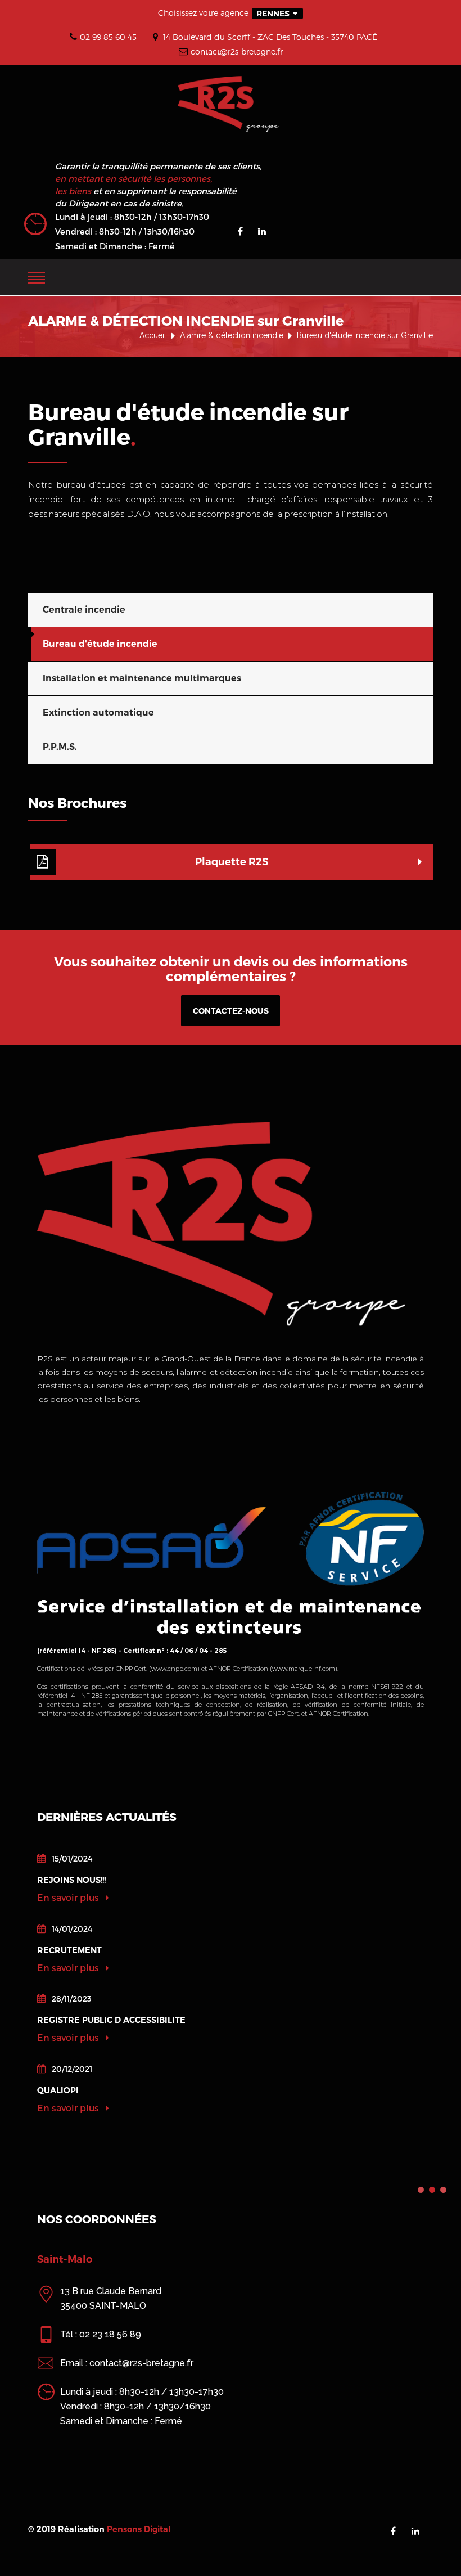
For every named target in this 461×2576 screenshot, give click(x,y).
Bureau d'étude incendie (100, 644)
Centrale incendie (84, 610)
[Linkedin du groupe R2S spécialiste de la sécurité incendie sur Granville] (262, 231)
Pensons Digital (139, 2529)
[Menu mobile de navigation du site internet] (37, 276)
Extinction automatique (98, 712)
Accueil (153, 335)
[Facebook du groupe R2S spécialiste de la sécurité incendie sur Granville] (240, 231)
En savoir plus (69, 1897)
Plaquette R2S (232, 862)
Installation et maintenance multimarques (142, 678)
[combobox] (277, 14)
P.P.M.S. (60, 747)
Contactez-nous (231, 1011)
